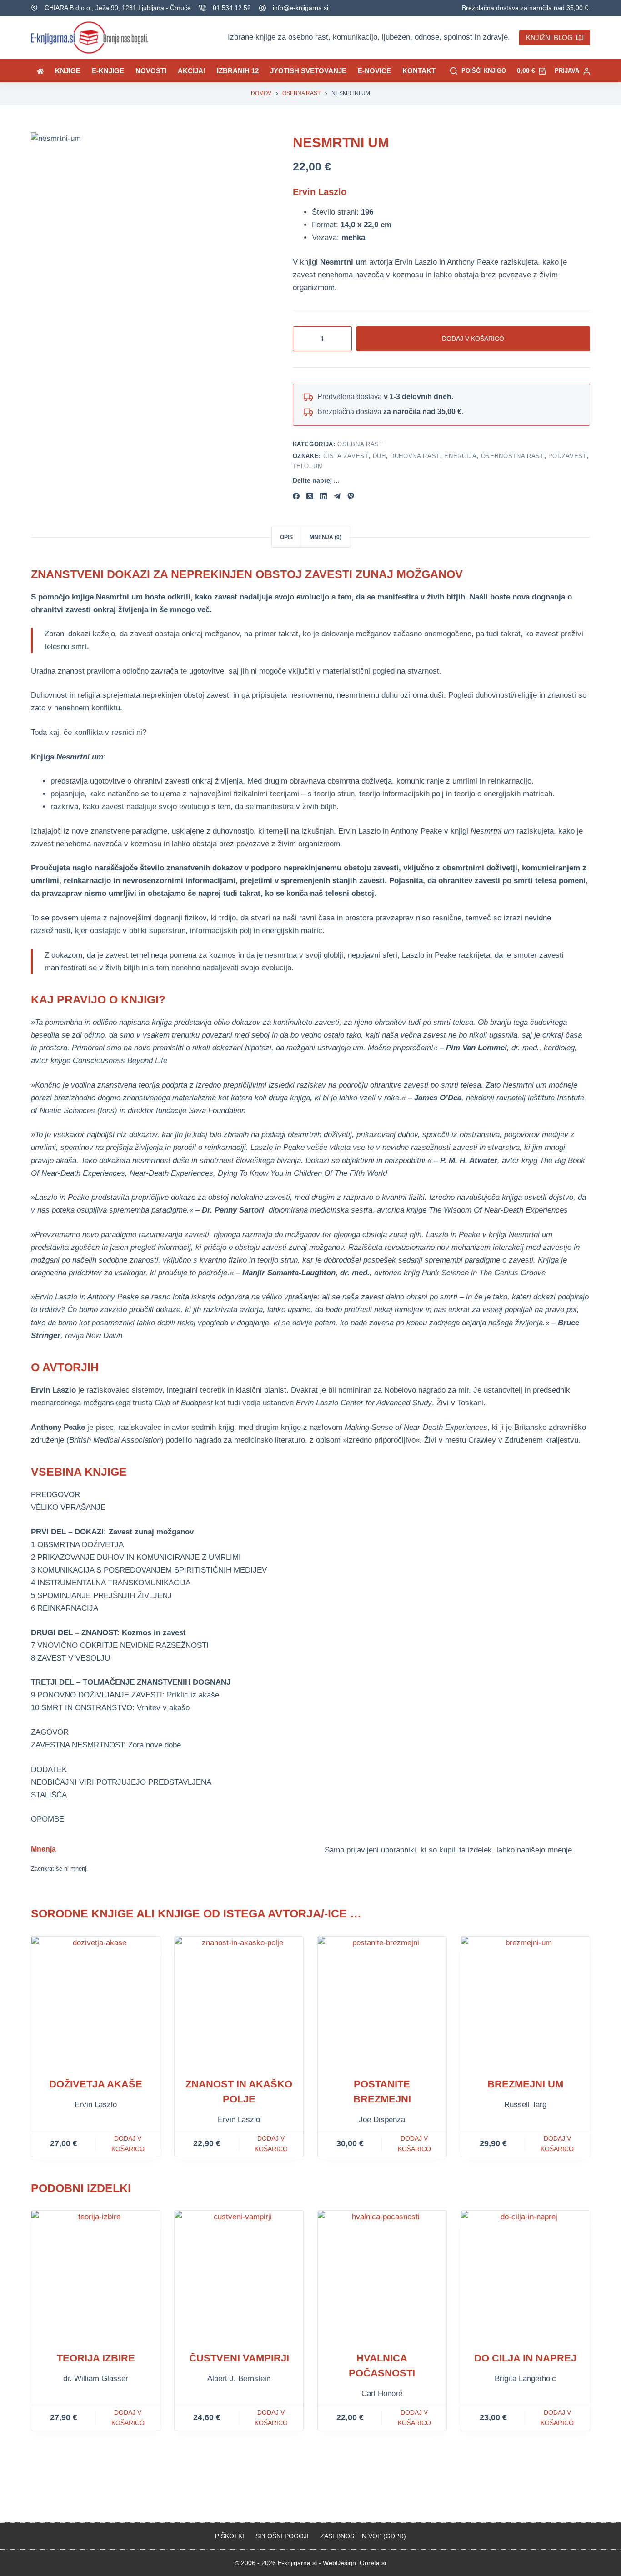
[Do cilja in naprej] (525, 2275)
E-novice (374, 71)
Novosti (151, 71)
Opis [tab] (286, 537)
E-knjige (108, 71)
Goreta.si (373, 2563)
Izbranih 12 (238, 71)
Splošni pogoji (282, 2536)
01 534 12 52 (232, 8)
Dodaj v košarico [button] (128, 2144)
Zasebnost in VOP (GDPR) (363, 2536)
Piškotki (230, 2536)
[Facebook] (296, 496)
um (318, 466)
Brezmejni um (525, 2084)
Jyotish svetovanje (308, 71)
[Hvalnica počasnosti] (382, 2275)
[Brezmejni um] (525, 2001)
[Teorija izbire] (96, 2275)
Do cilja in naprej (525, 2358)
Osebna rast (360, 444)
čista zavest (346, 456)
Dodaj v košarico (473, 339)
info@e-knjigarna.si (300, 8)
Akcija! (192, 71)
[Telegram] (337, 496)
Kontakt (419, 71)
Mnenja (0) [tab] (326, 537)
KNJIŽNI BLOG (549, 37)
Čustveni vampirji (239, 2358)
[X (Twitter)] (310, 496)
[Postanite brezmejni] (382, 2001)
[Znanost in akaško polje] (239, 2001)
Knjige (68, 71)
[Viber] (351, 496)
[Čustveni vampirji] (239, 2275)
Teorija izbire (96, 2358)
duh (379, 456)
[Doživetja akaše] (96, 2001)
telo (301, 466)
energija (460, 456)
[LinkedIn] (323, 496)
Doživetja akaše (96, 2084)
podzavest (568, 456)
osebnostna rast (513, 456)
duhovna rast (415, 456)
